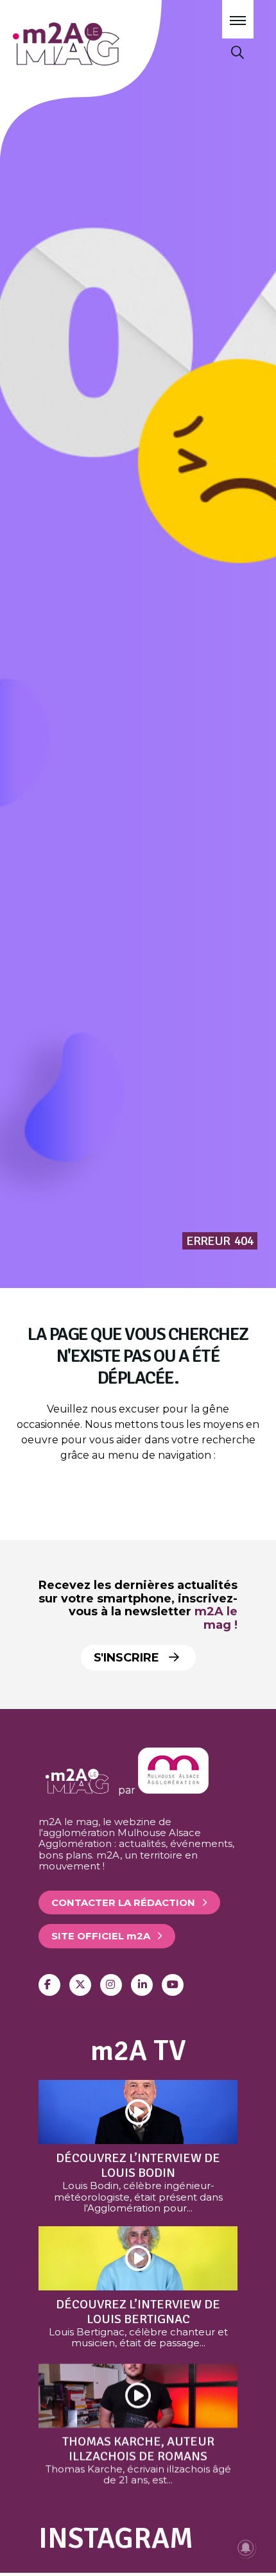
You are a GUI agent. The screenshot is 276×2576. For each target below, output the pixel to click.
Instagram (116, 2538)
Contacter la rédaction (123, 1902)
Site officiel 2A (101, 1936)
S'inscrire (128, 1658)
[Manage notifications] (246, 2548)
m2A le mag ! (216, 1618)
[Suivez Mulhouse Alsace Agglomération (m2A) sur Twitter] (80, 1985)
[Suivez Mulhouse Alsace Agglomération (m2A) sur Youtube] (173, 1985)
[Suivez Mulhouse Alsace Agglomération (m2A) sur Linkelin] (142, 1985)
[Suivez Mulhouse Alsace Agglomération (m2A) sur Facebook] (49, 1985)
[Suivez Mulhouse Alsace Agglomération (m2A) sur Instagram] (111, 1985)
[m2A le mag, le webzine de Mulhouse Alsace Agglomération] (173, 1790)
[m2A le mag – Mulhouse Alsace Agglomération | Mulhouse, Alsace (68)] (102, 44)
